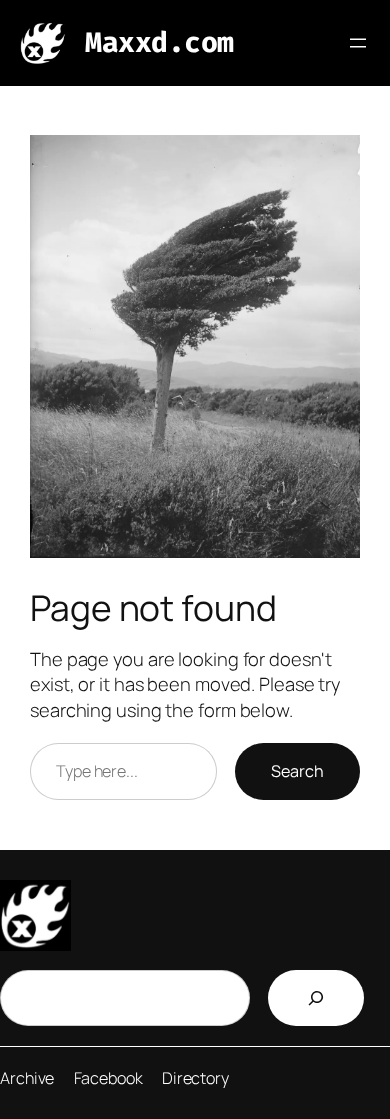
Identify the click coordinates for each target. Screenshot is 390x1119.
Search (297, 771)
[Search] (316, 998)
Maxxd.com (159, 42)
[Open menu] (358, 43)
